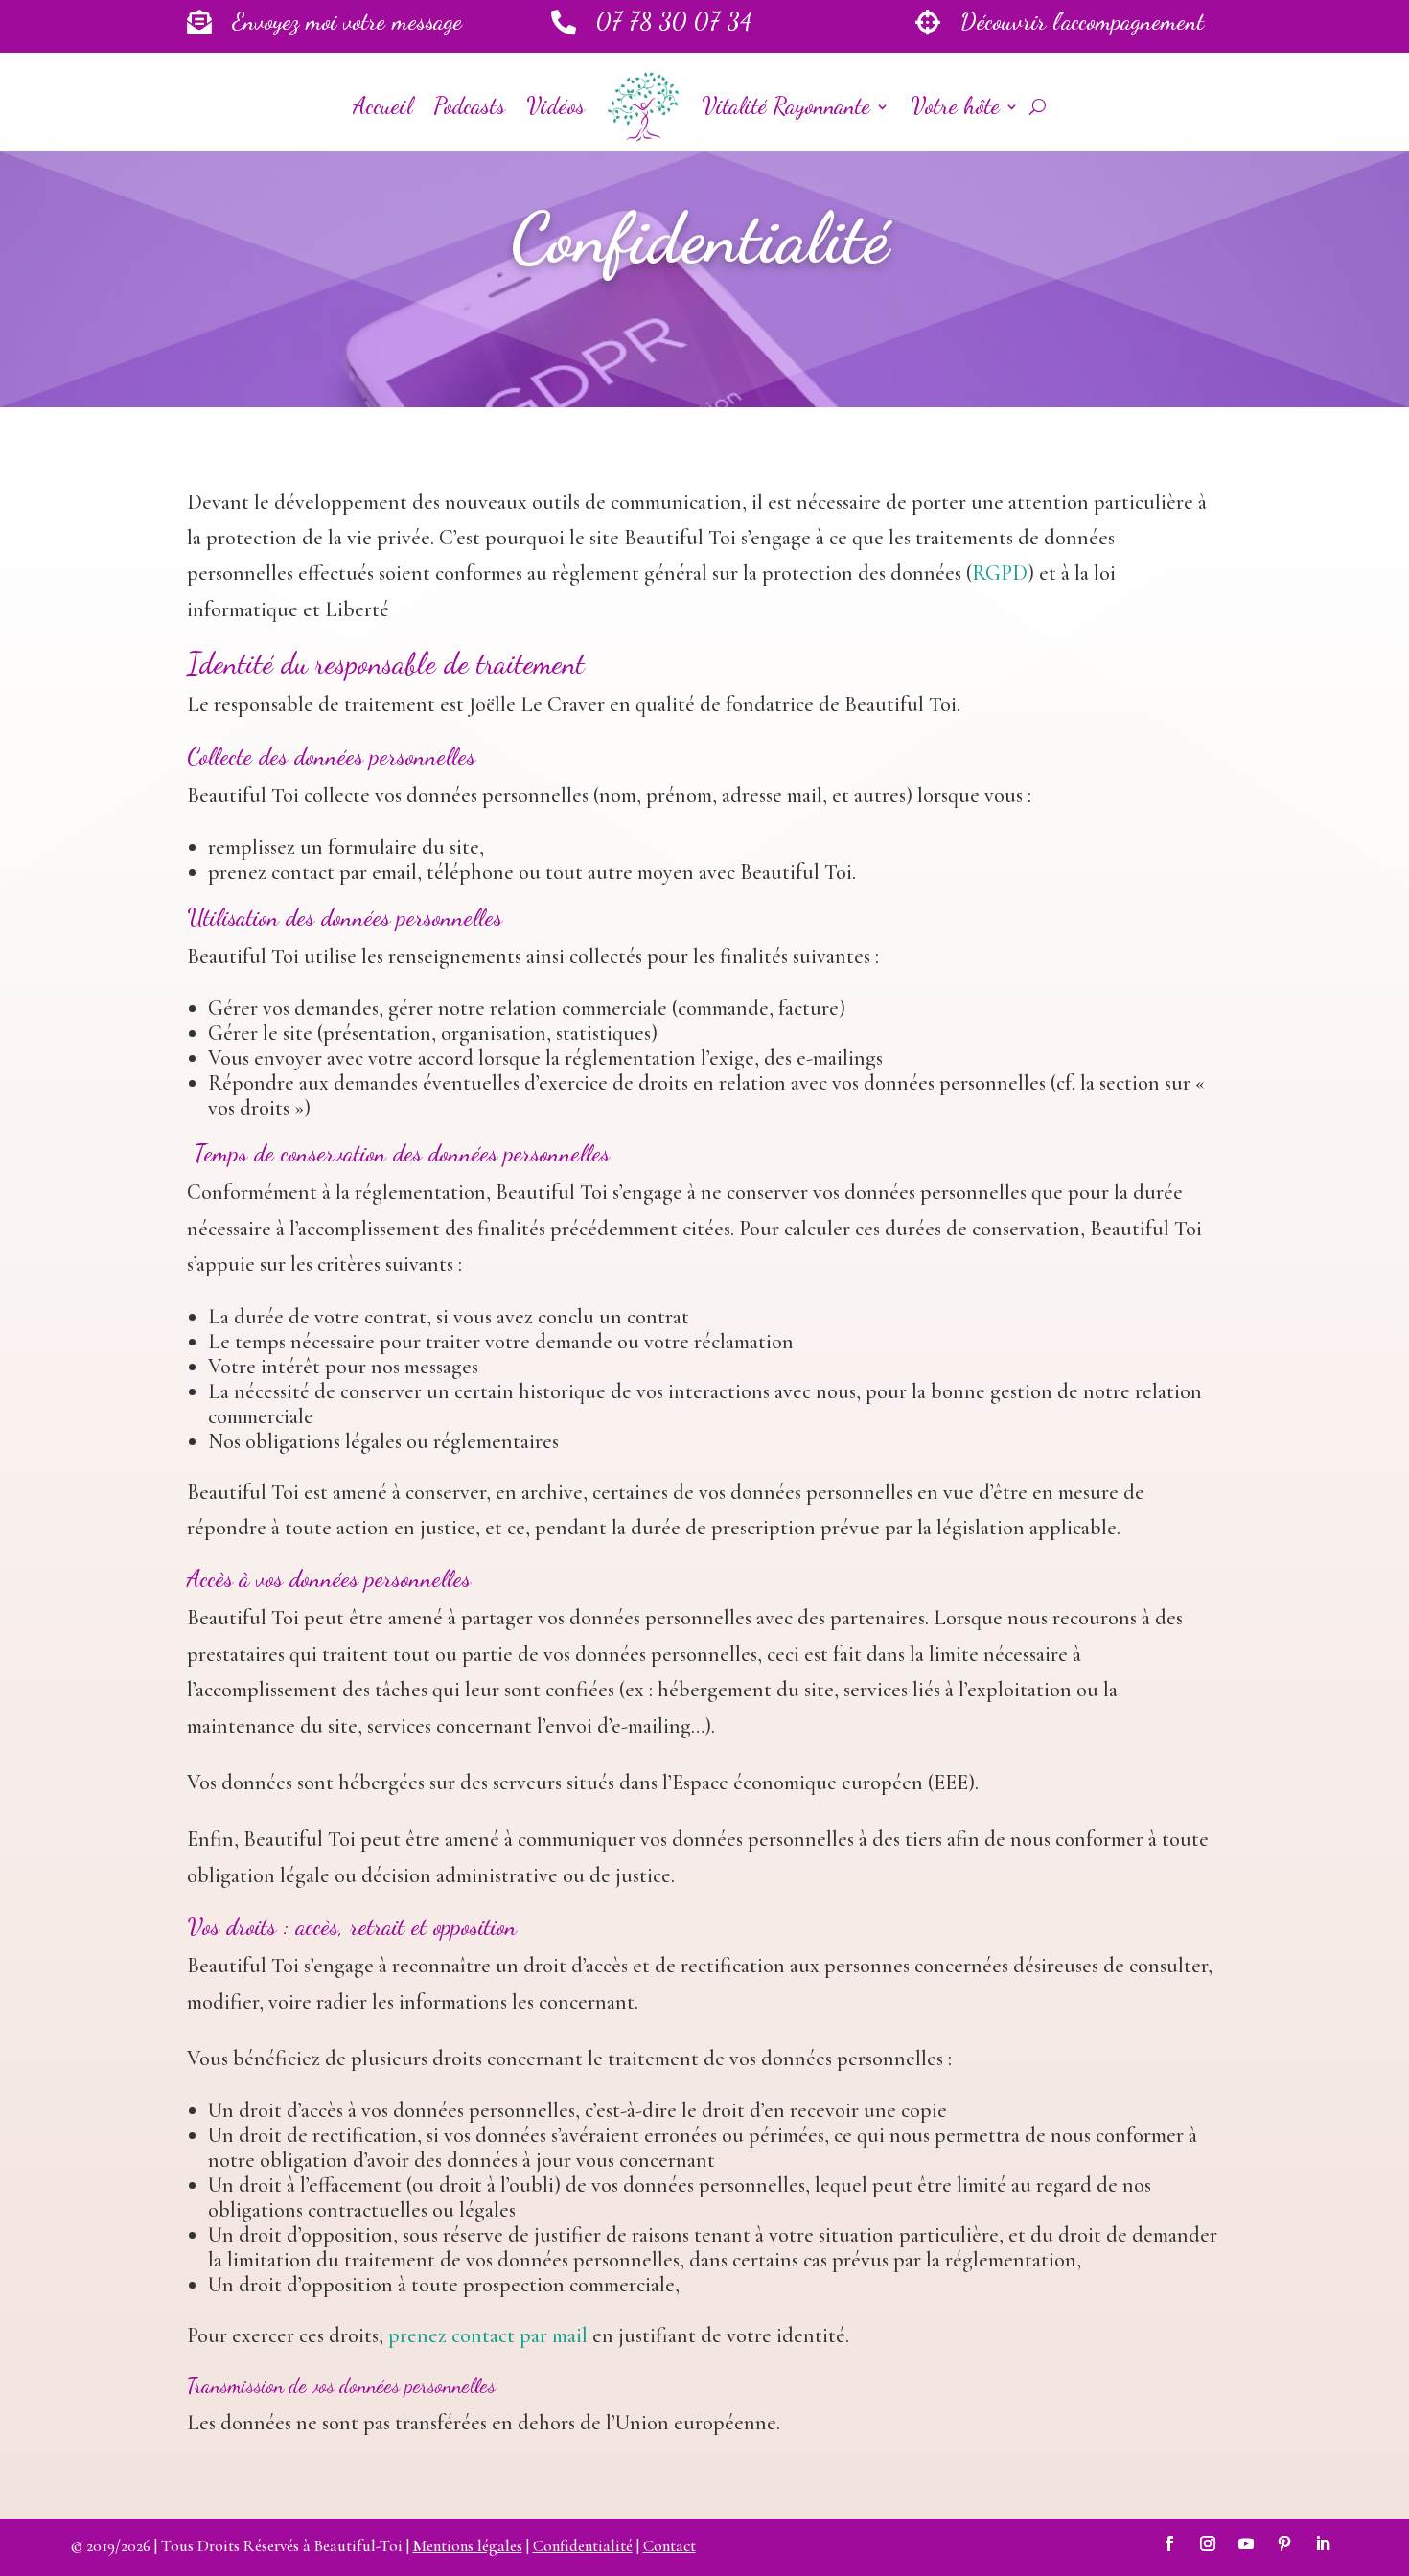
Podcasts (469, 106)
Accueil (382, 106)
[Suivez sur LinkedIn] (1323, 2543)
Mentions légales (468, 2546)
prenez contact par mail (488, 2335)
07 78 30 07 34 (674, 21)
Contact (670, 2546)
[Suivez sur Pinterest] (1284, 2543)
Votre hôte (955, 106)
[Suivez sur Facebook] (1169, 2543)
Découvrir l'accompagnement (1082, 21)
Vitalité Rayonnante (786, 106)
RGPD (1000, 573)
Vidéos (555, 106)
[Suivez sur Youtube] (1246, 2543)
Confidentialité (583, 2546)
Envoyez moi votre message (347, 21)
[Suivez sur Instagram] (1208, 2543)
